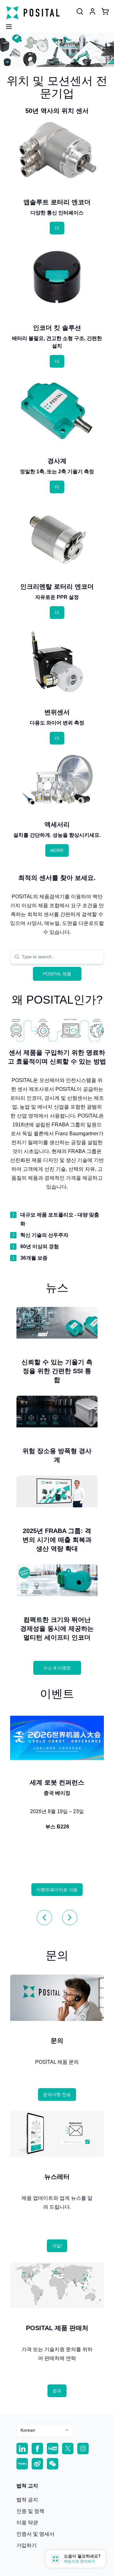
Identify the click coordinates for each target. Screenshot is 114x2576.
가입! (57, 2246)
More (57, 850)
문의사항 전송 (57, 2094)
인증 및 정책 (30, 2511)
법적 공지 (27, 2500)
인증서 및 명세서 (35, 2534)
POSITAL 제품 (57, 974)
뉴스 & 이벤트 (57, 1668)
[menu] (6, 25)
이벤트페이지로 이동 (57, 1890)
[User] (80, 11)
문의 (57, 2391)
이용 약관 (27, 2523)
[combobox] (61, 957)
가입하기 (27, 2545)
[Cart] (105, 11)
